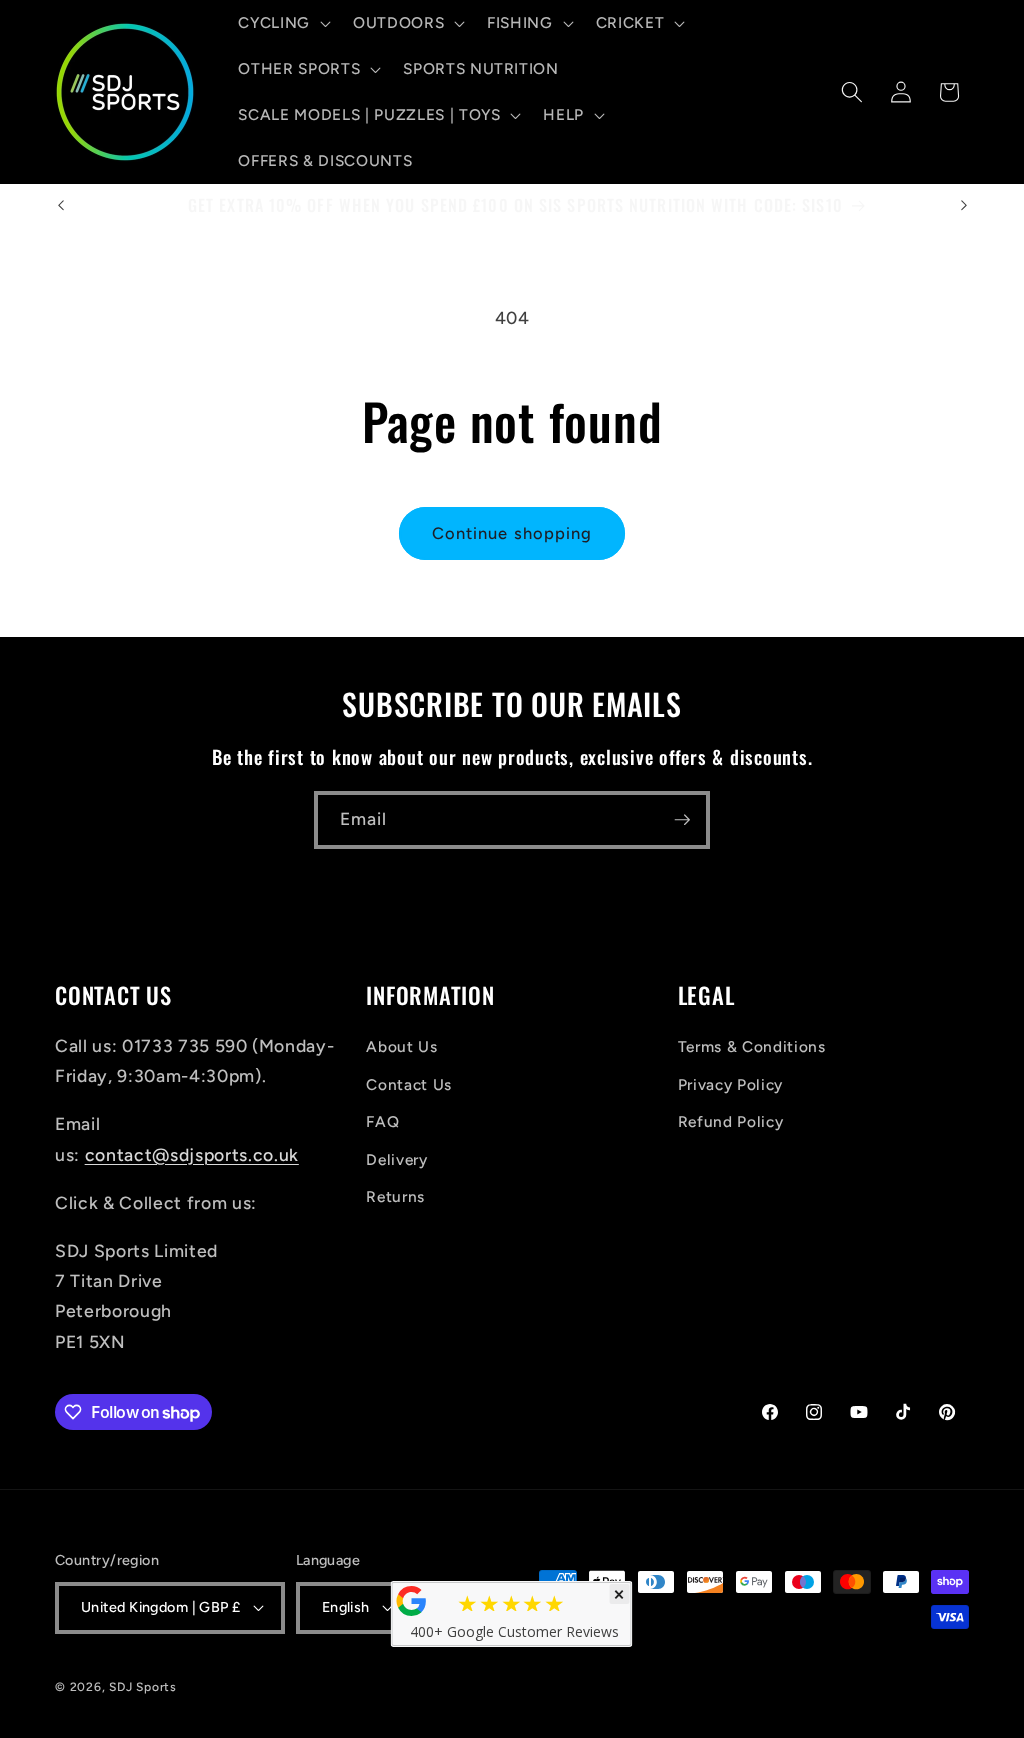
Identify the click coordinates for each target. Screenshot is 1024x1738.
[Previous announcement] (61, 205)
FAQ (382, 1121)
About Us (401, 1046)
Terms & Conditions (752, 1046)
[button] (282, 23)
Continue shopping (512, 533)
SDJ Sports (143, 1687)
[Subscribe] (682, 820)
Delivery (396, 1159)
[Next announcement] (964, 205)
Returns (395, 1196)
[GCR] (412, 1601)
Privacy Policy (730, 1084)
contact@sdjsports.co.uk (192, 1154)
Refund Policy (731, 1121)
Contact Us (409, 1084)
